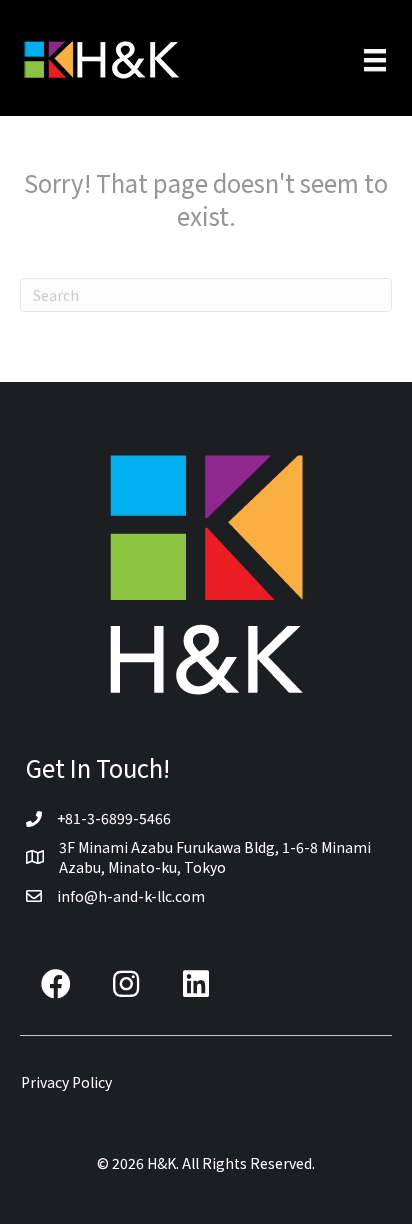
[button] (56, 984)
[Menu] (375, 60)
